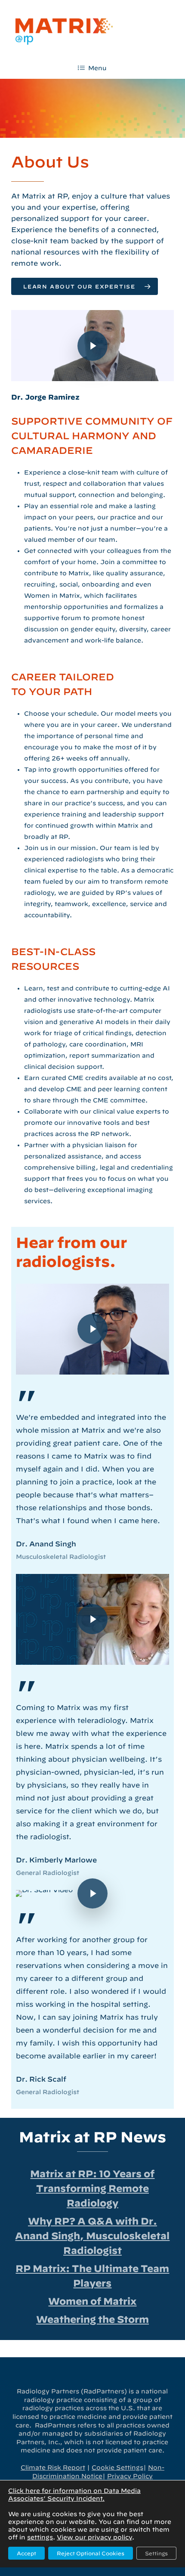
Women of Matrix (92, 2301)
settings (40, 2537)
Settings (156, 2553)
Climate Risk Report (53, 2467)
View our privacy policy (94, 2537)
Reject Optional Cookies (91, 2553)
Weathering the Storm (92, 2319)
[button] (85, 286)
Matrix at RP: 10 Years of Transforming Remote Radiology (92, 2188)
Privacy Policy (130, 2476)
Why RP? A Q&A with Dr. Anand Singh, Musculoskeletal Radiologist (92, 2236)
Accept (26, 2553)
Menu (97, 68)
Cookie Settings (117, 2467)
